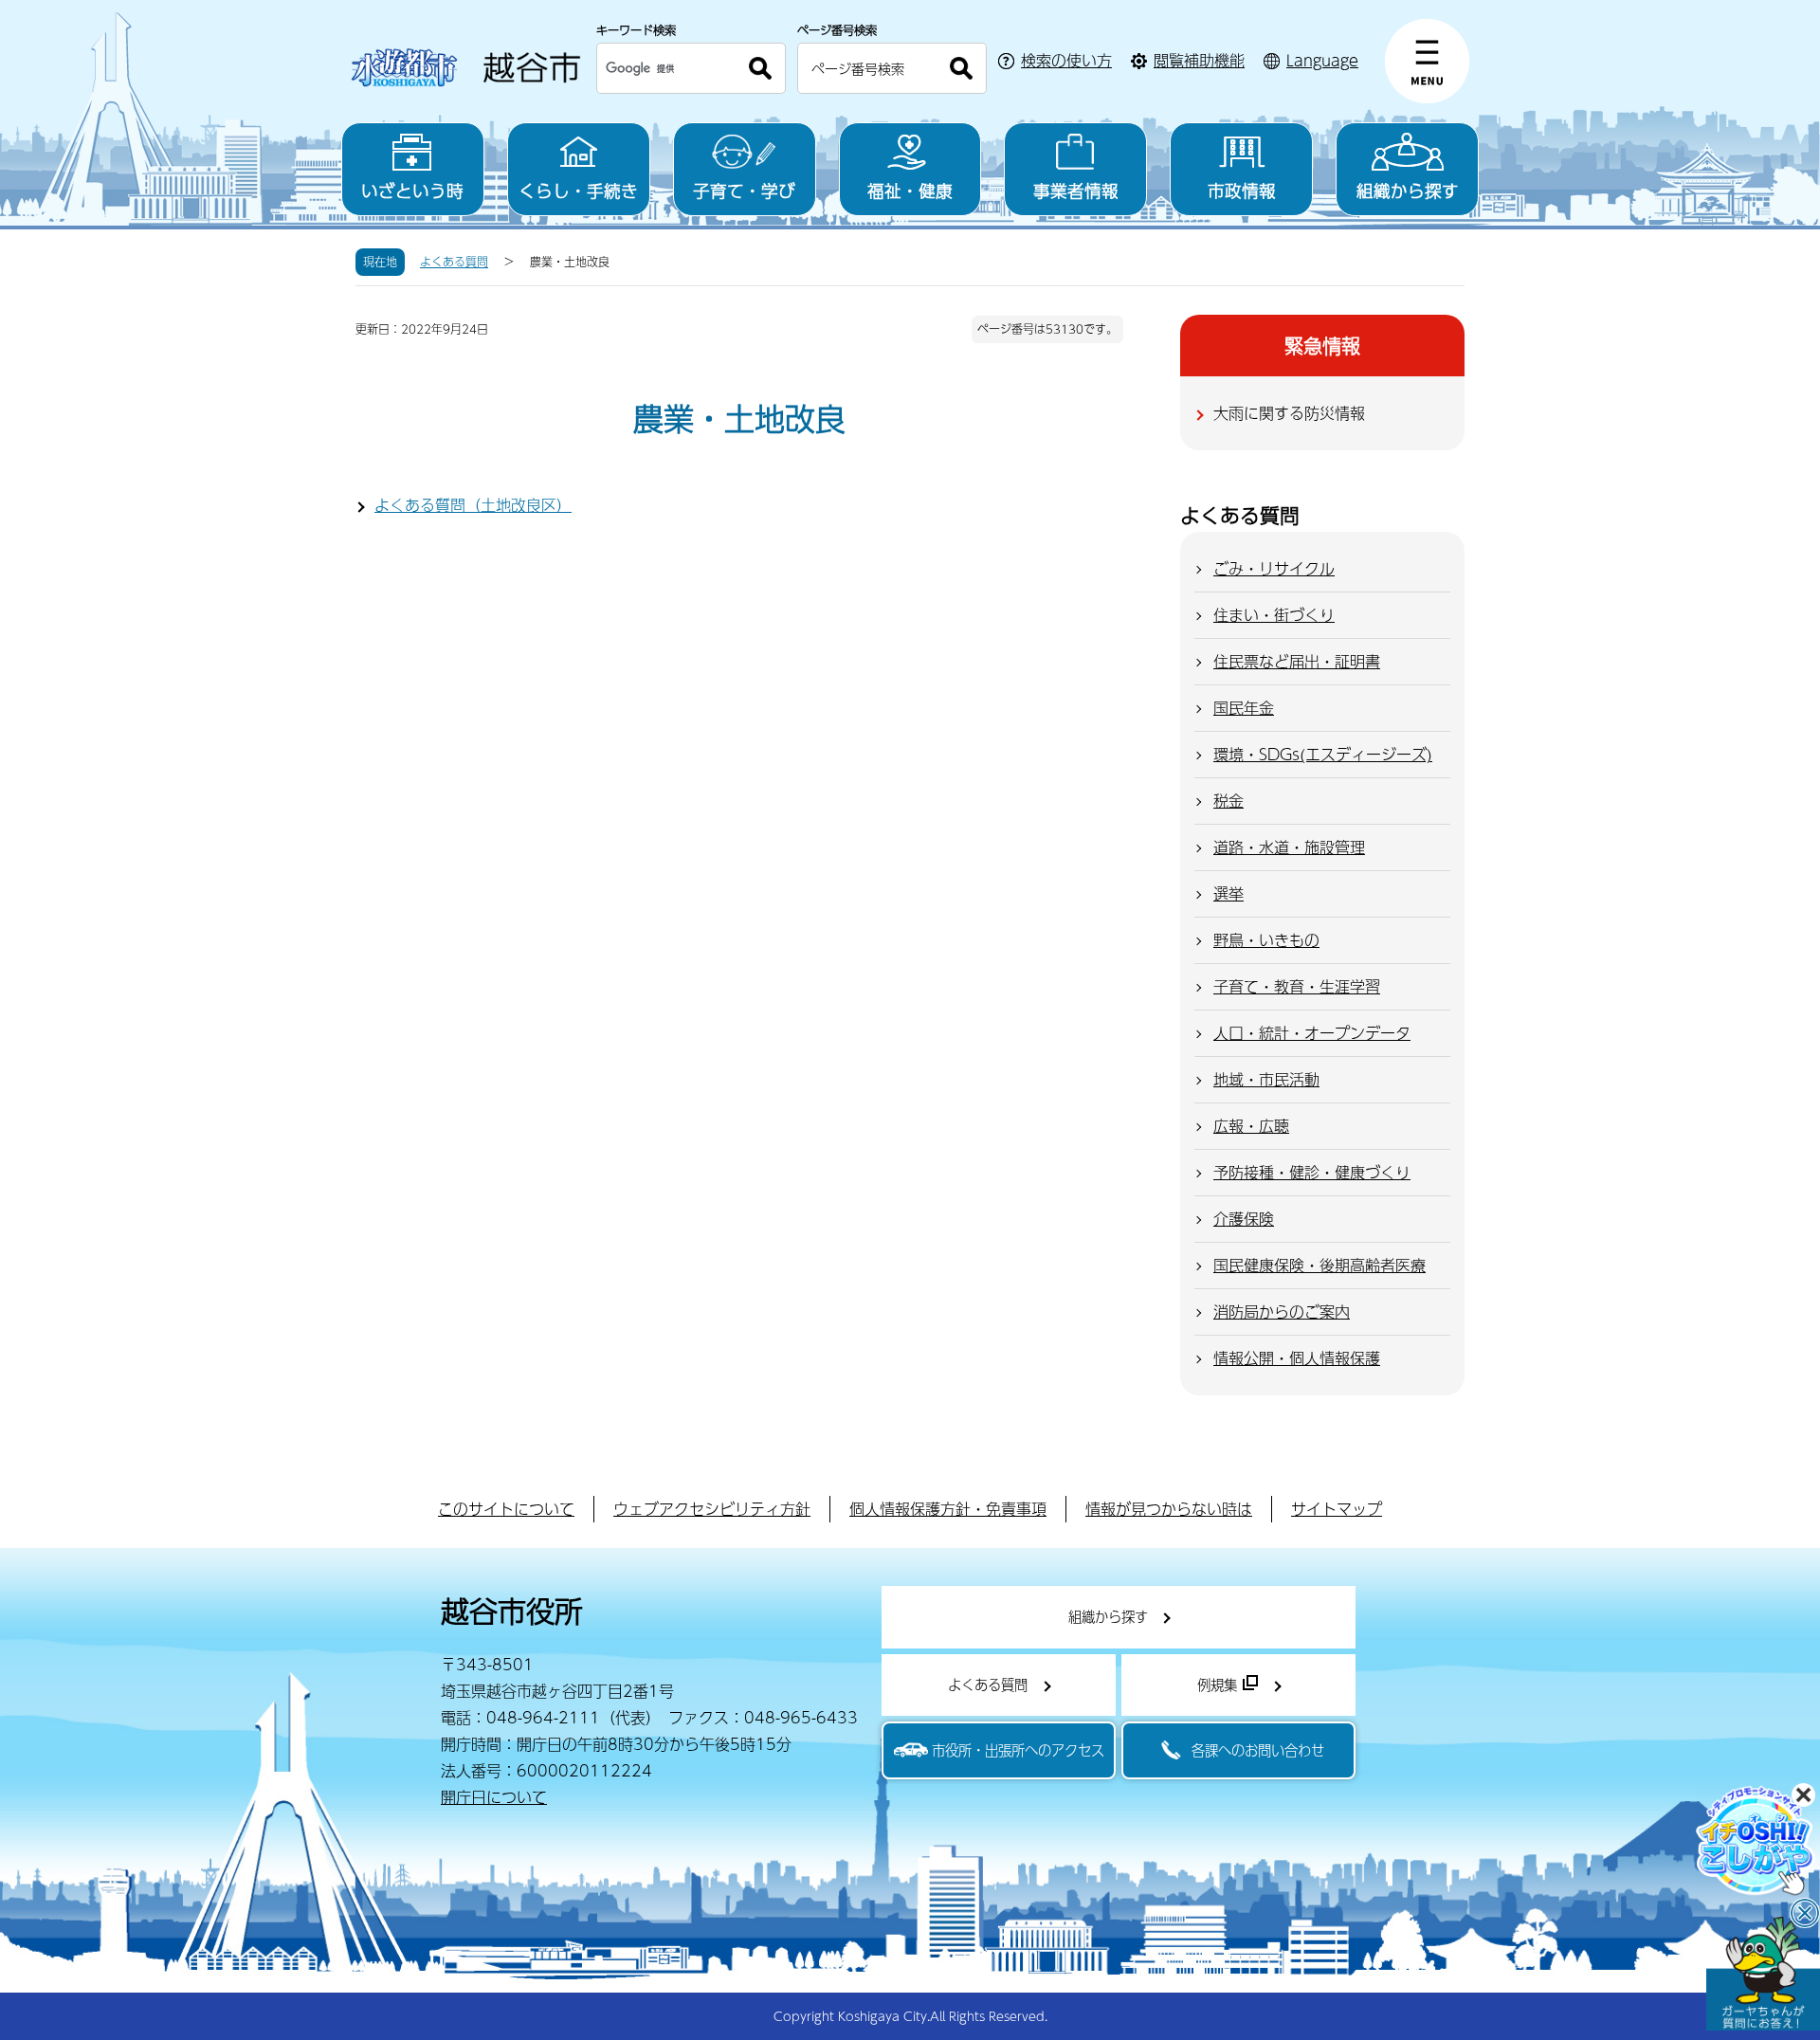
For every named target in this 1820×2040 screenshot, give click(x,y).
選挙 (1228, 893)
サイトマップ (1337, 1509)
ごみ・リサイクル (1274, 568)
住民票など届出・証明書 (1297, 661)
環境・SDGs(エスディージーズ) (1323, 754)
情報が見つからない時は (1169, 1509)
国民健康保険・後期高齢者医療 (1319, 1265)
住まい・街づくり (1274, 615)
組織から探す (1408, 190)
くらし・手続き (578, 190)
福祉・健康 (910, 190)
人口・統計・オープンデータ (1312, 1033)
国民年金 (1244, 708)
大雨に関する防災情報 (1289, 413)
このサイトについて (506, 1509)
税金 (1228, 801)
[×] (1763, 1974)
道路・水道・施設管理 (1289, 847)
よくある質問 (454, 262)
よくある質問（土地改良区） (473, 505)
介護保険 (1244, 1219)
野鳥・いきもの (1266, 940)
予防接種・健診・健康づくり (1312, 1172)
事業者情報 (1076, 190)
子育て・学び (744, 190)
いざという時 (412, 190)
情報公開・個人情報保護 (1297, 1358)
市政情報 (1242, 190)
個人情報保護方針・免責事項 (948, 1509)
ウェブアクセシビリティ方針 (712, 1509)
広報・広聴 (1251, 1126)
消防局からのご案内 (1282, 1311)
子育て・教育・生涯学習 (1297, 986)
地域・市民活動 (1266, 1079)
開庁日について (494, 1797)
